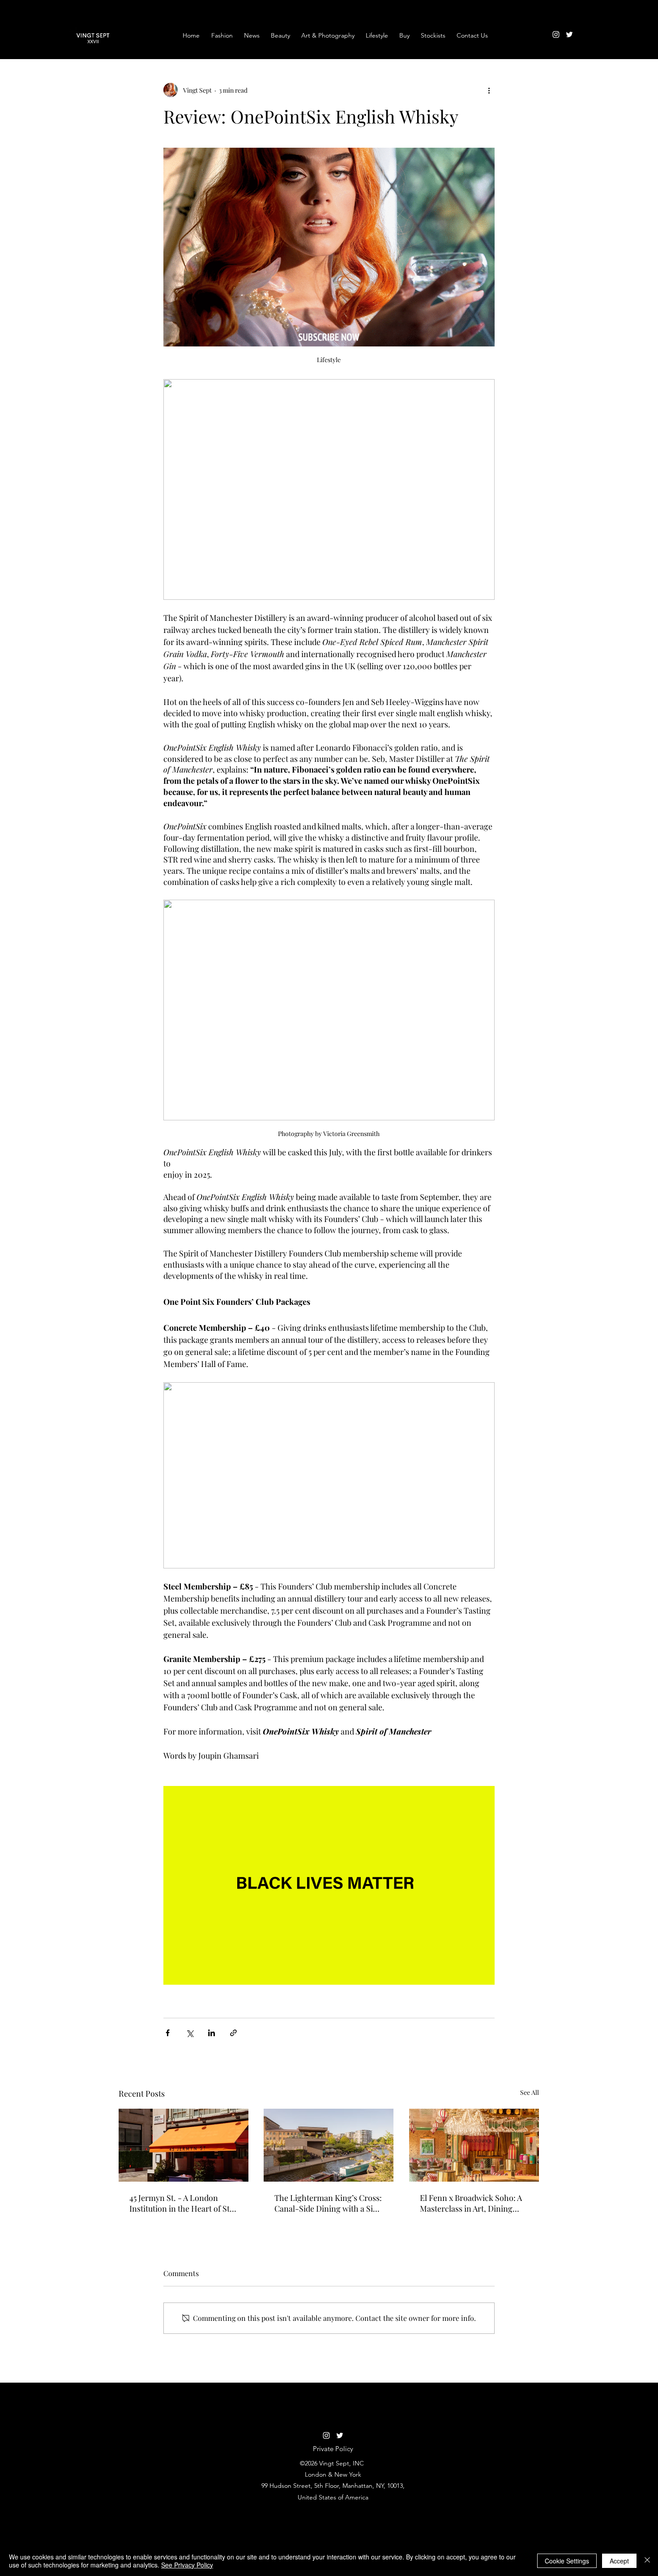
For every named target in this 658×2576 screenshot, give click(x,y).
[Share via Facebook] (168, 2033)
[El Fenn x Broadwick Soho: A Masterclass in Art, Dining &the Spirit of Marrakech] (474, 2145)
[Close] (647, 2561)
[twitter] (569, 34)
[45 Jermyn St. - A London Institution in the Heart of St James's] (184, 2145)
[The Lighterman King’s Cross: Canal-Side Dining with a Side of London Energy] (329, 2145)
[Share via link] (233, 2033)
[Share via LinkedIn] (211, 2033)
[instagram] (556, 34)
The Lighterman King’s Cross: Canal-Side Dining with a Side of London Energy (328, 2203)
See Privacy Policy (187, 2565)
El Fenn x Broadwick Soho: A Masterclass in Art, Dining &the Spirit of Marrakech (471, 2203)
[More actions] (489, 90)
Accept (619, 2561)
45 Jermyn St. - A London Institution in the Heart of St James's (179, 2203)
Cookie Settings (567, 2561)
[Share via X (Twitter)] (190, 2033)
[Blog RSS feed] (586, 26)
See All (530, 2092)
